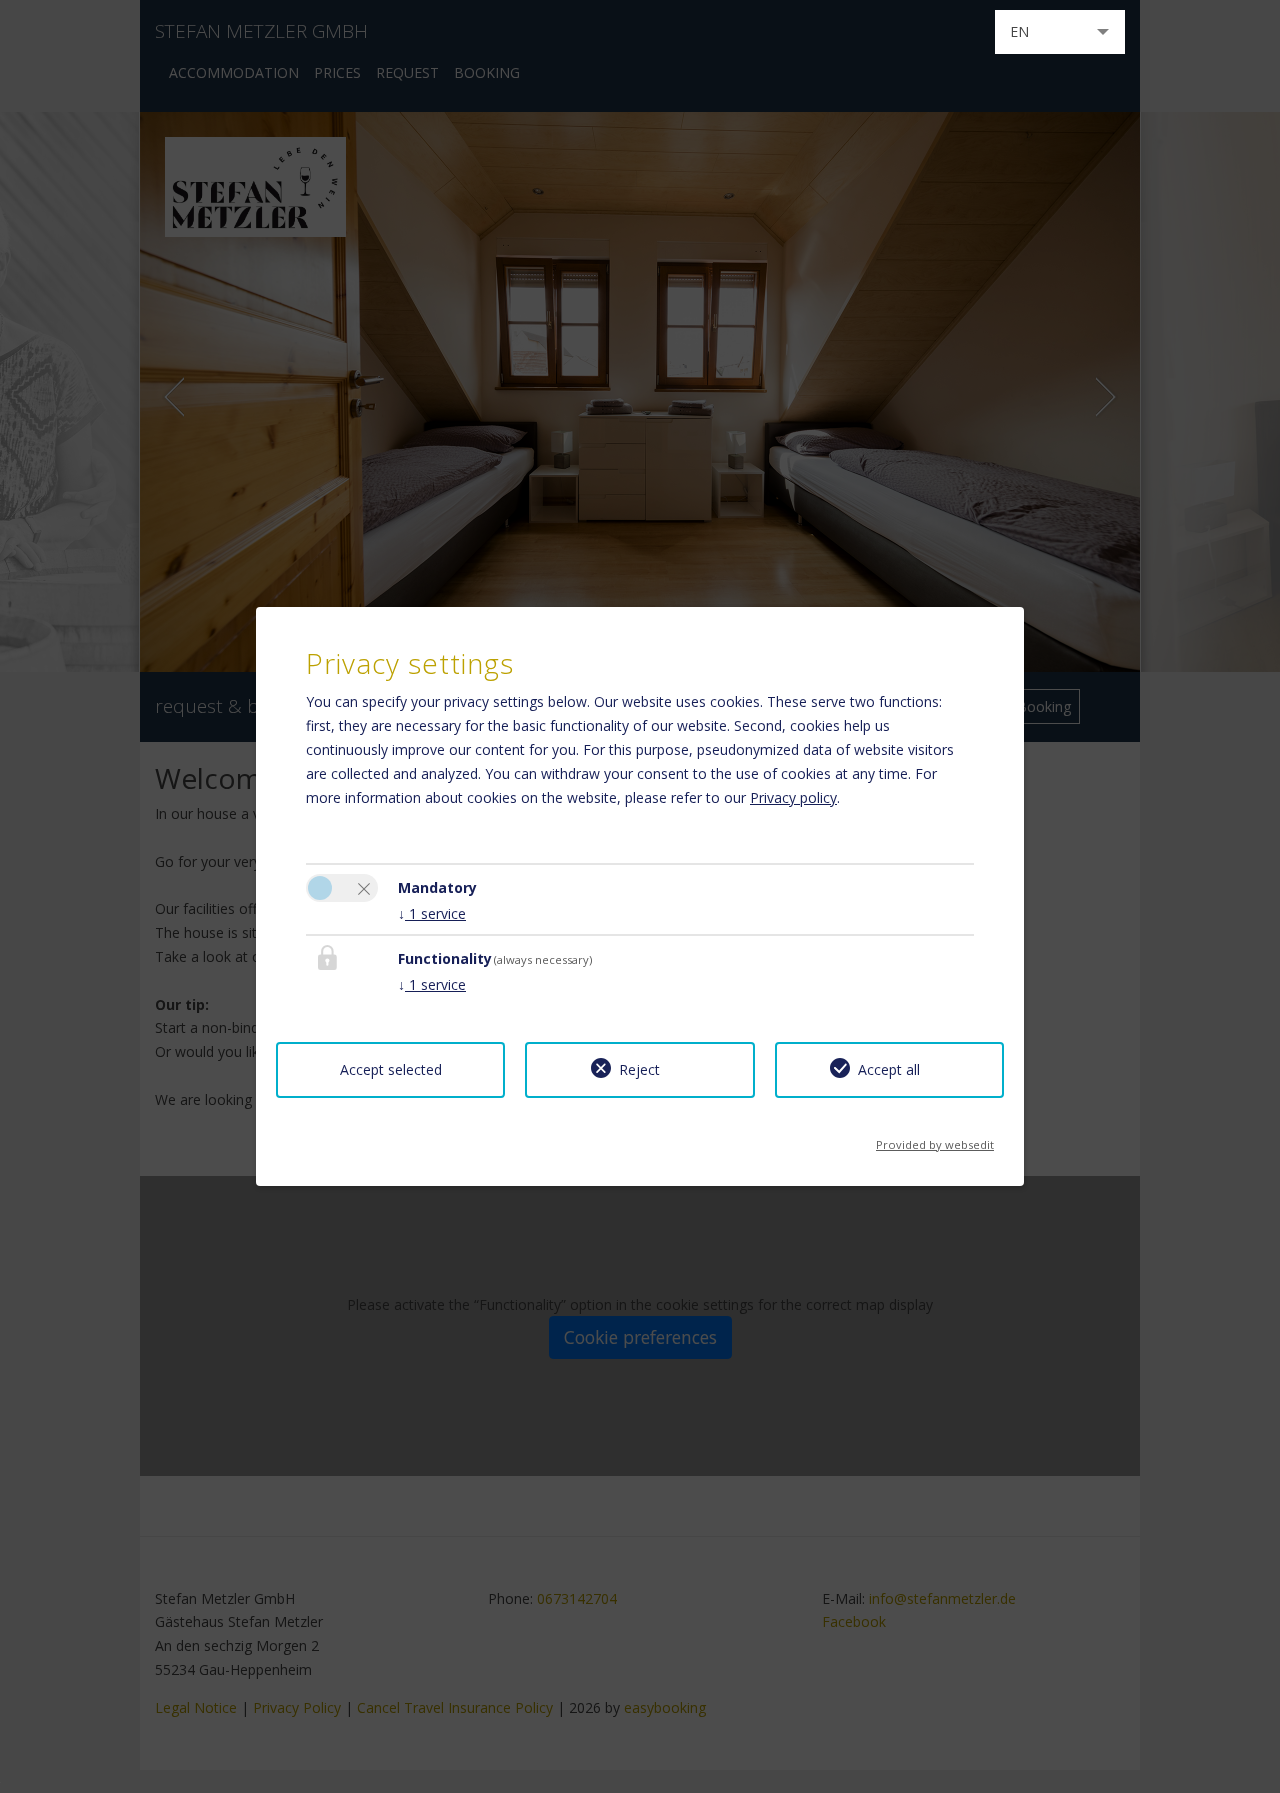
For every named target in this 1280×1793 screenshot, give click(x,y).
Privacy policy (793, 797)
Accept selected (391, 1069)
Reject (639, 1069)
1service (432, 913)
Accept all (889, 1069)
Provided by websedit (935, 1138)
